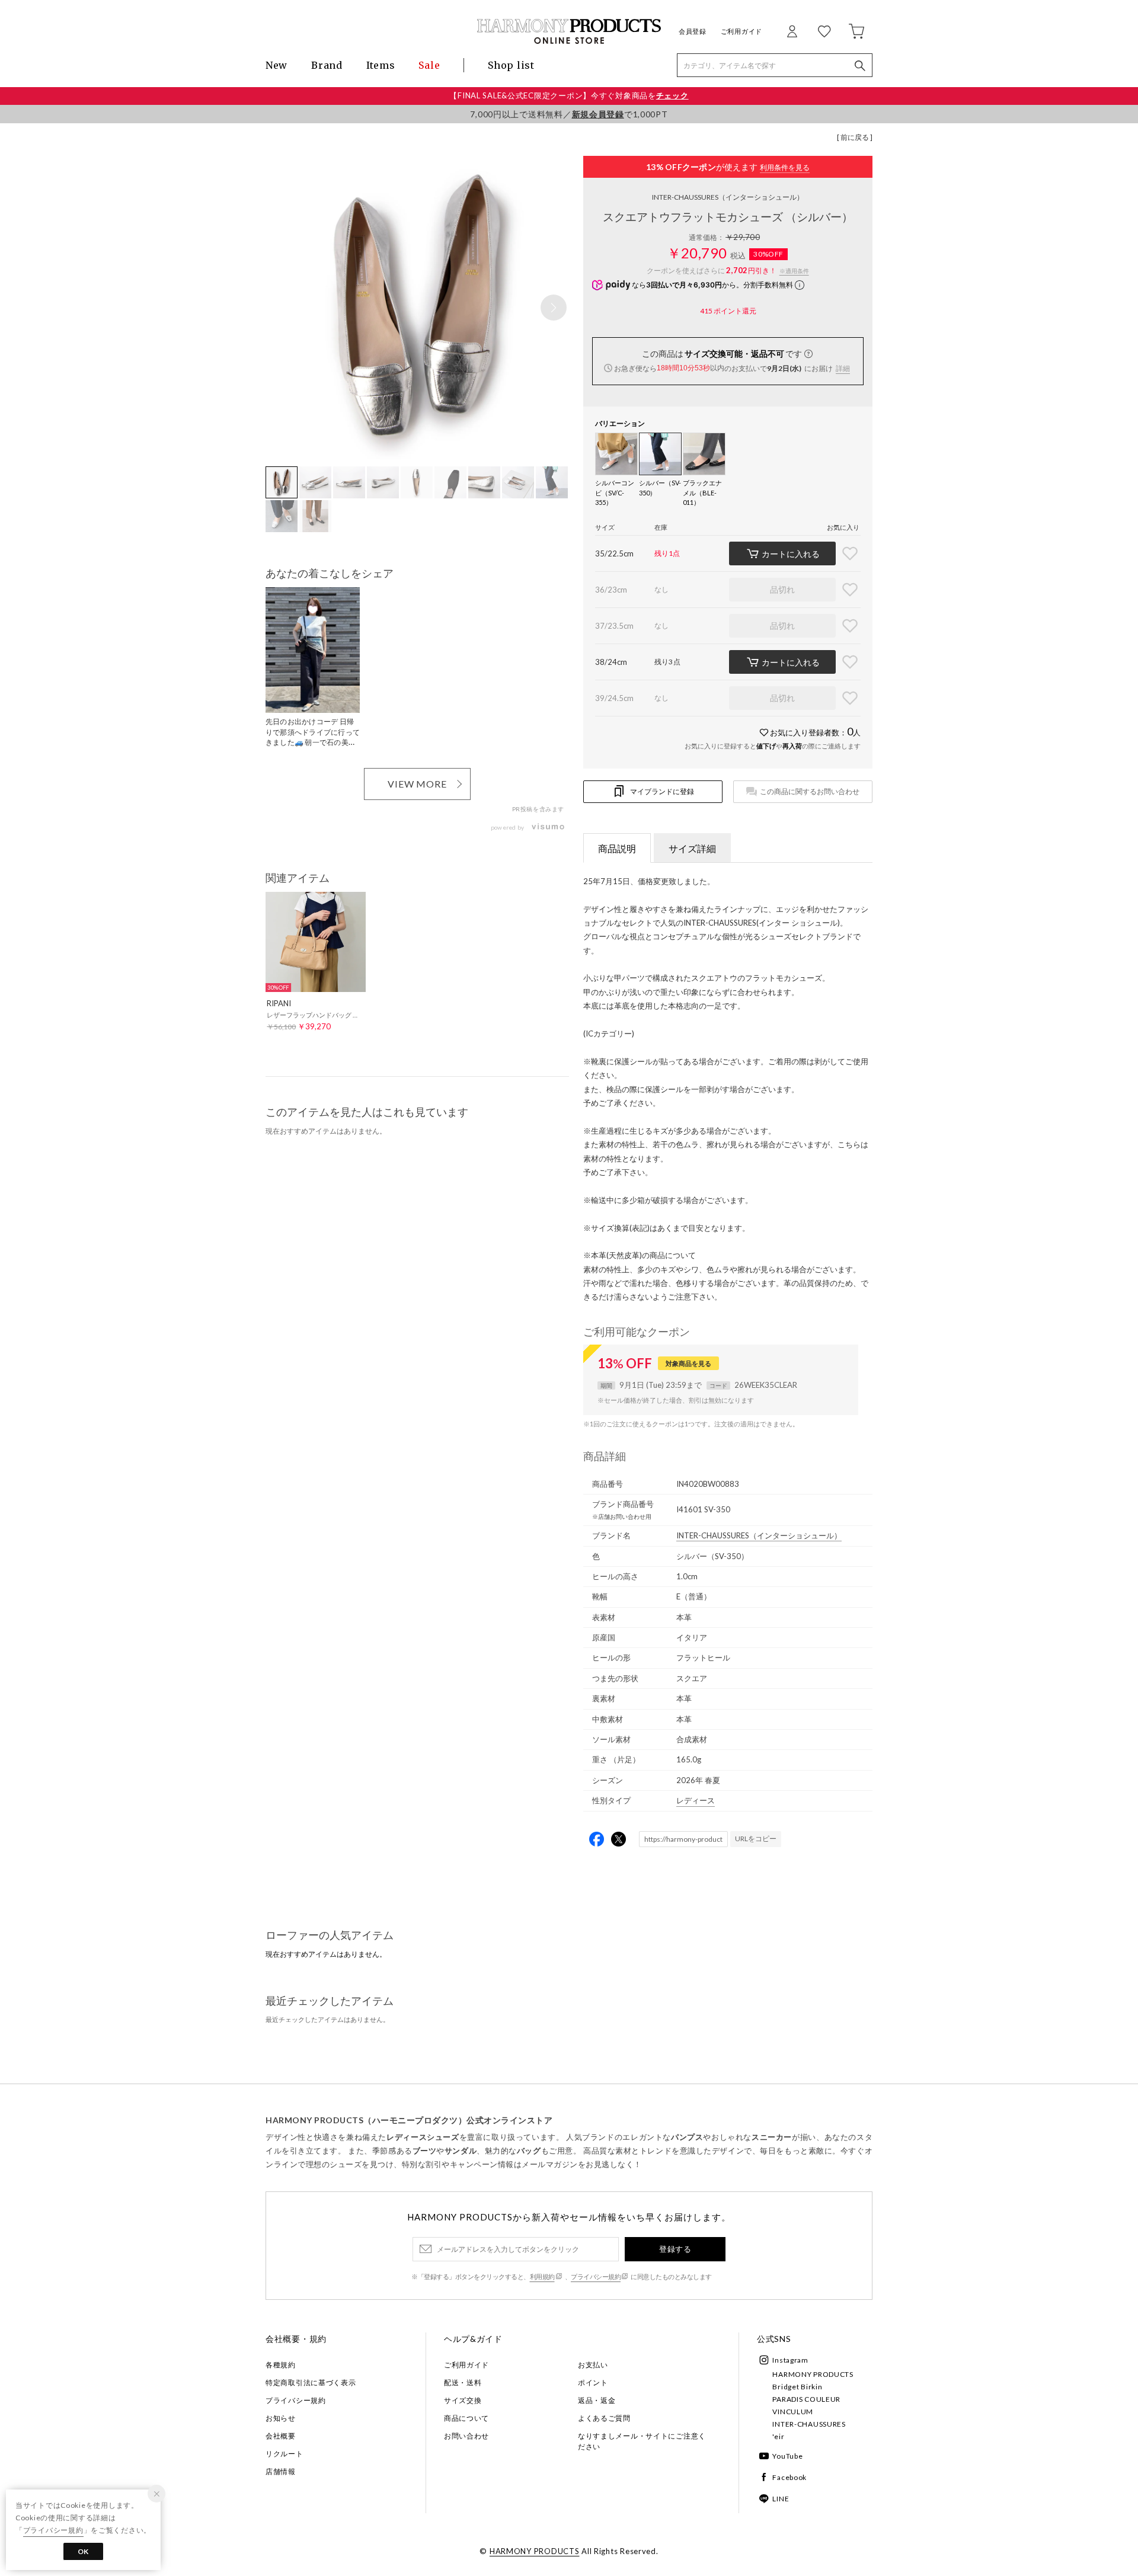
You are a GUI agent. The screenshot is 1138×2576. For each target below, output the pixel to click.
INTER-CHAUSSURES (728, 197)
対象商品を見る (688, 1363)
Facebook (789, 2477)
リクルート (284, 2454)
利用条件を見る (785, 167)
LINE (781, 2499)
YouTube (787, 2456)
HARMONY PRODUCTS (813, 2374)
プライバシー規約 (596, 2276)
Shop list (511, 65)
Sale (429, 65)
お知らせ (281, 2418)
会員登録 (693, 31)
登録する (675, 2249)
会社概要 (281, 2436)
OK (83, 2551)
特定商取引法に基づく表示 (311, 2383)
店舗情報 (281, 2471)
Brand (327, 65)
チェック (672, 95)
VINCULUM (793, 2412)
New (276, 65)
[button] (554, 308)
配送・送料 (463, 2383)
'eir (778, 2436)
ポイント (593, 2383)
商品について (466, 2418)
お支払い (593, 2365)
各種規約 (281, 2365)
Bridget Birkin (797, 2387)
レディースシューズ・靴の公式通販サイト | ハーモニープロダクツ (569, 31)
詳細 (843, 368)
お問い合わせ (466, 2436)
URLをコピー (756, 1839)
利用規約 (542, 2276)
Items (381, 65)
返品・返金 (597, 2400)
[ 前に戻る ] (855, 137)
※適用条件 (794, 271)
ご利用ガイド (741, 31)
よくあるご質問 (604, 2418)
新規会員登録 (598, 114)
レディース (696, 1800)
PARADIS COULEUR (806, 2399)
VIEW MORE (418, 784)
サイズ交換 (463, 2400)
